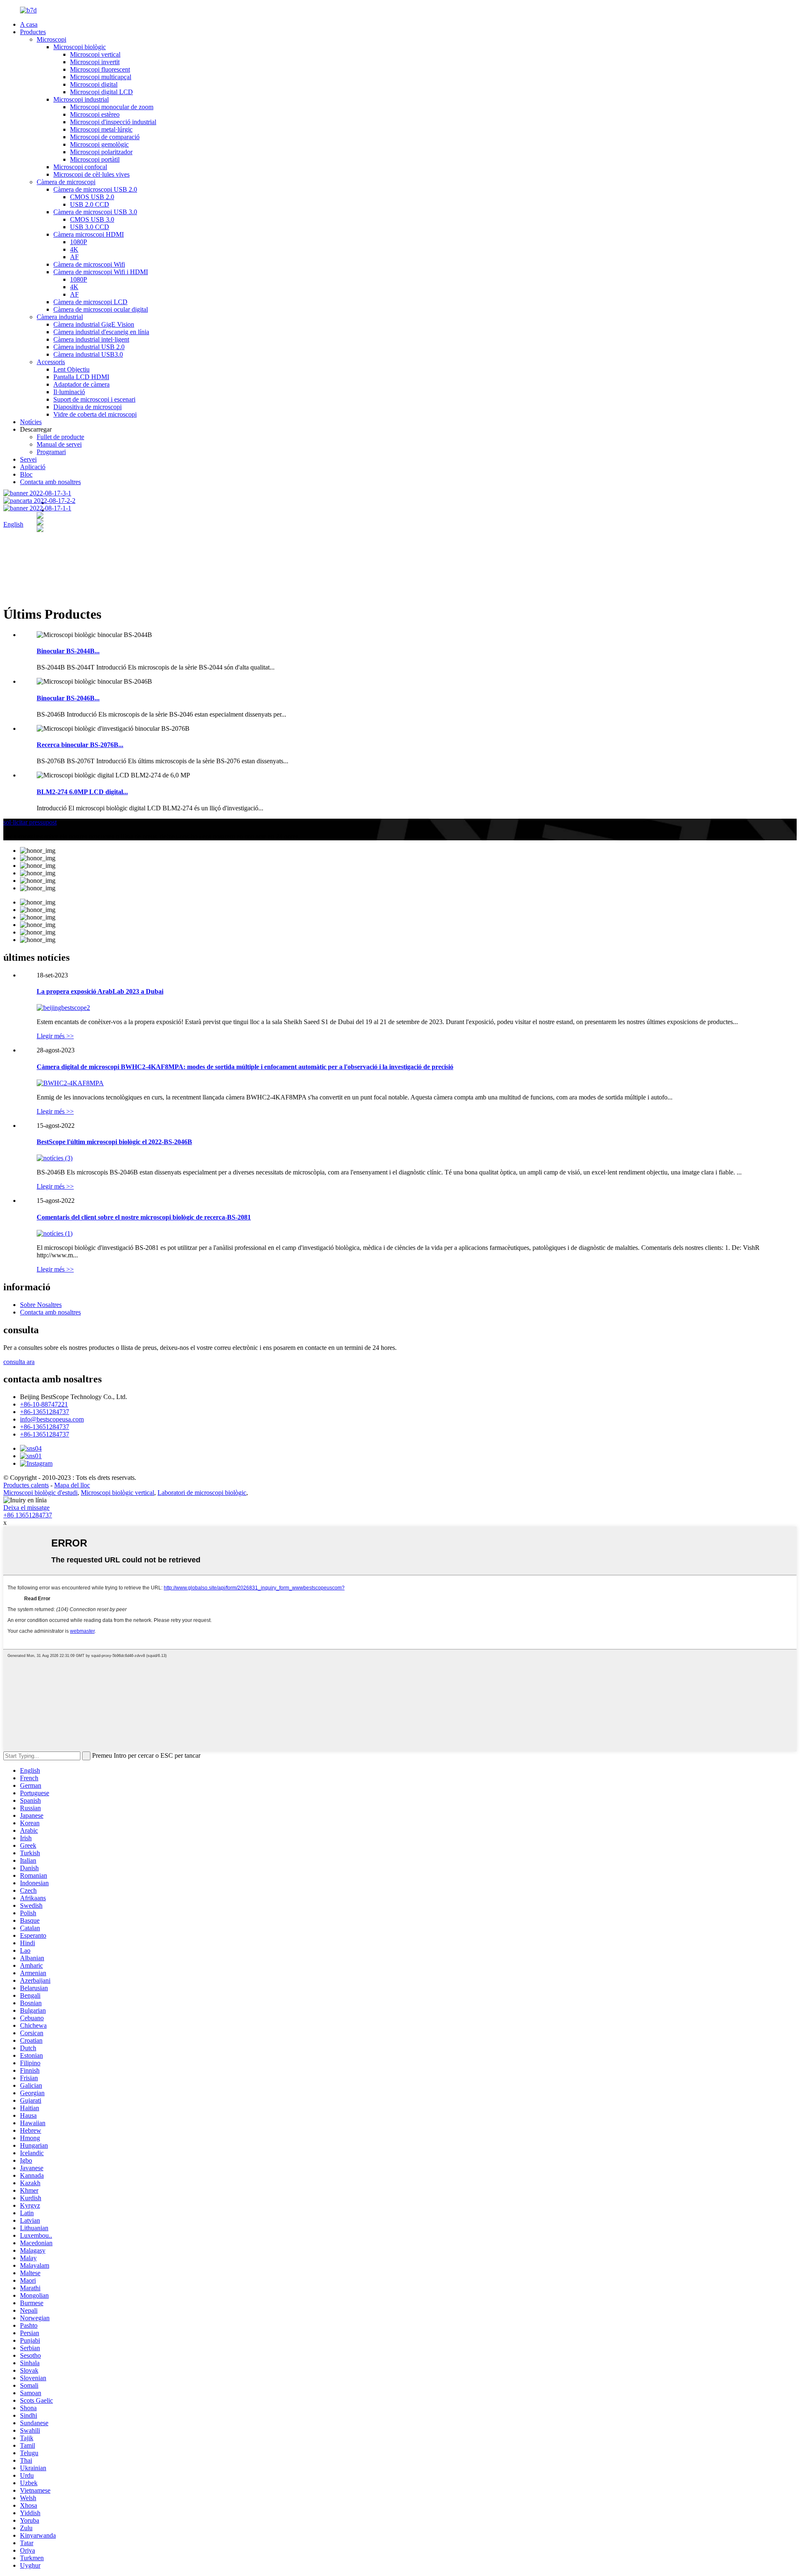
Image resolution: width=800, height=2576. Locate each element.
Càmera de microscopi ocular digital (101, 309)
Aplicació (33, 467)
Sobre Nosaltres (41, 1305)
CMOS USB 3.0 (92, 219)
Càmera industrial (60, 317)
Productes (33, 32)
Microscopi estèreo (95, 114)
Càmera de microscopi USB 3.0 (95, 212)
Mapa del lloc (72, 1485)
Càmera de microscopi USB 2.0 (95, 189)
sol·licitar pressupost (30, 822)
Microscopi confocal (80, 167)
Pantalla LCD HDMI (81, 377)
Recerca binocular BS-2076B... (80, 745)
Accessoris (51, 362)
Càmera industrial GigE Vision (94, 324)
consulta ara (19, 1362)
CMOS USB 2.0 (92, 197)
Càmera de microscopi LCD (90, 302)
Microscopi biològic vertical (117, 1493)
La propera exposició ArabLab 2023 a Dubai (100, 991)
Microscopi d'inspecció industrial (113, 122)
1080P (79, 242)
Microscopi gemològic (99, 144)
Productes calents (26, 1485)
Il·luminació (69, 392)
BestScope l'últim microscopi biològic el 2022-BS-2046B (114, 1142)
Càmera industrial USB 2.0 (89, 347)
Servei (28, 459)
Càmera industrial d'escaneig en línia (101, 332)
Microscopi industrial (81, 99)
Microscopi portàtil (95, 159)
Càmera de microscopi (66, 182)
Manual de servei (59, 444)
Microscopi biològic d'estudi (40, 1493)
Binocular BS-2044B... (68, 651)
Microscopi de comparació (105, 137)
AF (74, 257)
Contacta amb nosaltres (50, 482)
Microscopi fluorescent (100, 69)
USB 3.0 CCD (90, 227)
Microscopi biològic (80, 47)
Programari (51, 452)
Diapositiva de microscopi (87, 407)
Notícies (31, 422)
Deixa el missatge (26, 1508)
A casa (29, 24)
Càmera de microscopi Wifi (89, 264)
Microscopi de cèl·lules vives (91, 174)
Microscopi (51, 39)
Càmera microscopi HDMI (89, 234)
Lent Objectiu (71, 369)
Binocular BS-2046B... (68, 698)
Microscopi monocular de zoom (112, 107)
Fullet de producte (60, 437)
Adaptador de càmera (81, 384)
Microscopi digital (94, 84)
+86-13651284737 (45, 1412)
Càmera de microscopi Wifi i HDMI (101, 272)
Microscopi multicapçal (101, 77)
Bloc (26, 474)
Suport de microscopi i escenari (94, 399)
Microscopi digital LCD (101, 92)
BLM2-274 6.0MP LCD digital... (82, 792)
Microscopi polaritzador (101, 152)
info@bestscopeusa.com (52, 1419)
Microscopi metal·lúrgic (101, 129)
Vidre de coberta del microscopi (95, 414)
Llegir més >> (55, 1036)
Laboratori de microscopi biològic (202, 1493)
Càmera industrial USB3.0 (88, 354)
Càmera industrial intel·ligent (91, 339)
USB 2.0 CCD (90, 204)
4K (74, 249)
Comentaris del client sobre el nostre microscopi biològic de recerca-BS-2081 (144, 1217)
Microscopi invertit (95, 62)
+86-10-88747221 (44, 1404)
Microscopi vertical (95, 54)
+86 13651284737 (28, 1515)
